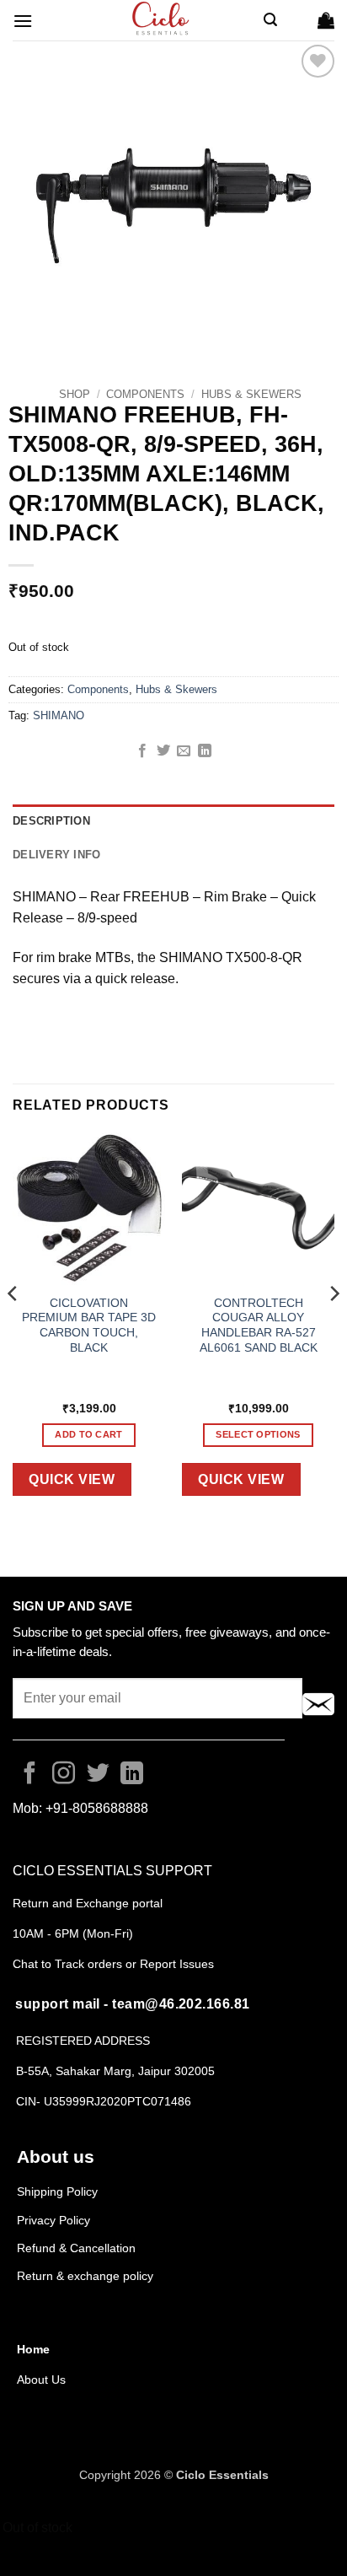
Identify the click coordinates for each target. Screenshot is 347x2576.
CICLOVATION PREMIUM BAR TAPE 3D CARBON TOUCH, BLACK (89, 1326)
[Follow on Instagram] (64, 1775)
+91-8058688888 (97, 1808)
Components (145, 394)
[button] (23, 21)
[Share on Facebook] (142, 751)
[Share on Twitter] (163, 751)
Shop (75, 394)
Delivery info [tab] (56, 855)
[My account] (297, 20)
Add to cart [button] (89, 1434)
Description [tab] (51, 821)
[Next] (334, 1327)
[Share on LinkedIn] (205, 751)
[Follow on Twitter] (98, 1775)
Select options (258, 1434)
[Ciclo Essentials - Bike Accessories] (162, 20)
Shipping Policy (57, 2191)
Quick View (72, 1479)
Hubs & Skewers (251, 394)
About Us (41, 2380)
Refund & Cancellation (78, 2248)
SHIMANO (59, 715)
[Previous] (13, 1327)
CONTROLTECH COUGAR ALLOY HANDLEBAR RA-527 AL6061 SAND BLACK (259, 1326)
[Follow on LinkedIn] (132, 1775)
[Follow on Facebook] (30, 1775)
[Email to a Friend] (184, 751)
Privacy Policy (53, 2220)
